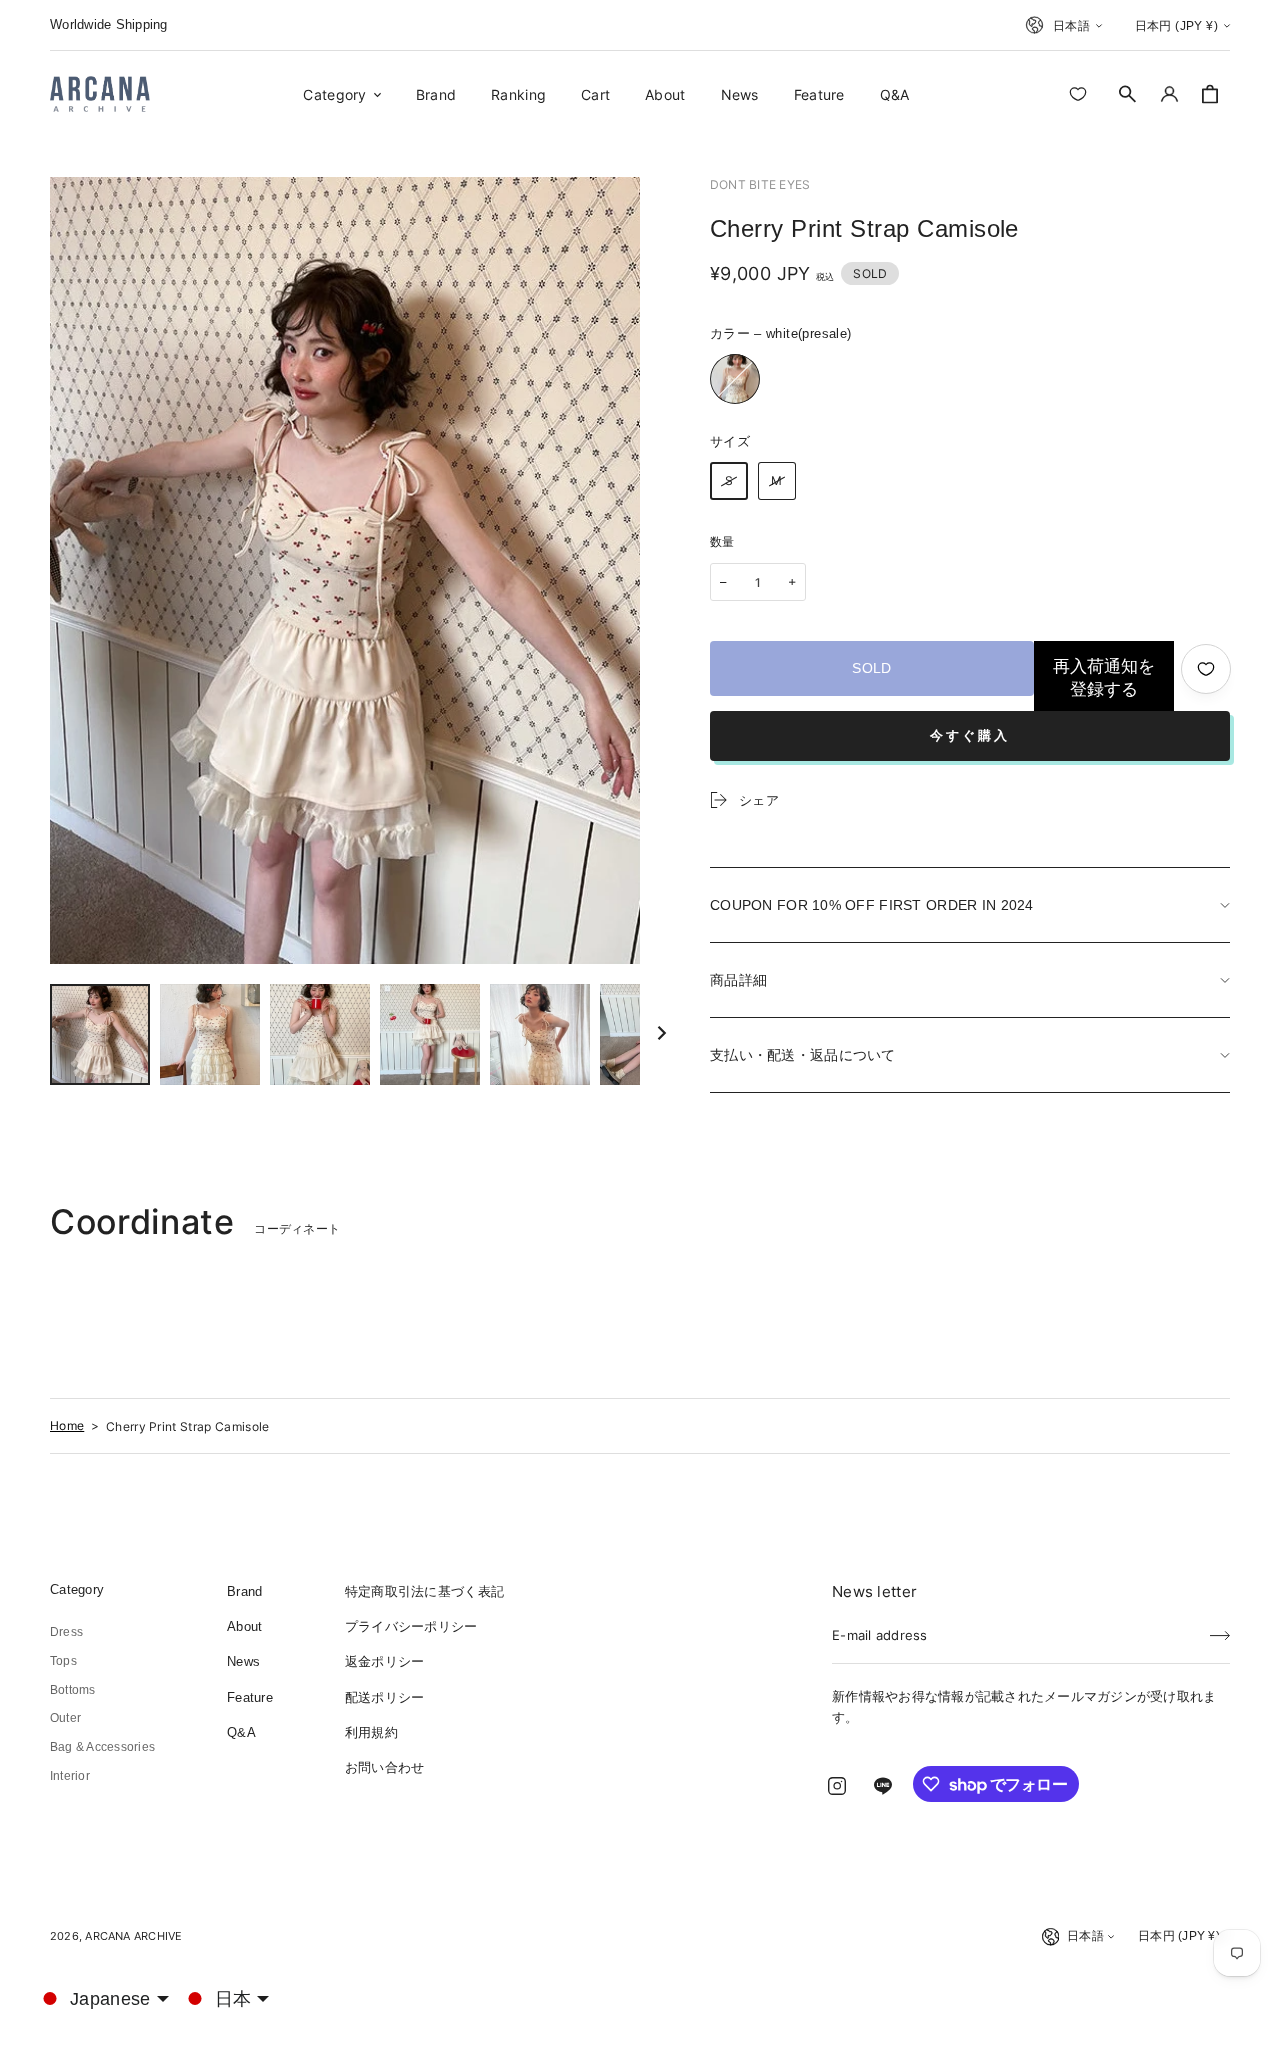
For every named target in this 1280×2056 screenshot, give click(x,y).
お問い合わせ (385, 1767)
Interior (70, 1776)
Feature (250, 1697)
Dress (66, 1632)
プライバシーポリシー (411, 1626)
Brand (244, 1591)
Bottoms (73, 1690)
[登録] (1220, 1629)
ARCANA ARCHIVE (133, 1936)
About (244, 1626)
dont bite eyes (760, 184)
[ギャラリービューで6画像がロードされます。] (540, 1034)
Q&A (241, 1732)
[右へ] (662, 1034)
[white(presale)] (735, 379)
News (243, 1661)
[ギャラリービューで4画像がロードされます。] (320, 1034)
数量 (722, 542)
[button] (1128, 94)
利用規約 (371, 1732)
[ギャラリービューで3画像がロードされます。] (210, 1034)
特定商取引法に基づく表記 (424, 1591)
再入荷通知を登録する (1104, 678)
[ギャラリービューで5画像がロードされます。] (430, 1034)
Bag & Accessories (102, 1747)
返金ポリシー (385, 1661)
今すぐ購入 (970, 735)
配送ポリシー (385, 1697)
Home (67, 1425)
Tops (63, 1661)
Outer (65, 1718)
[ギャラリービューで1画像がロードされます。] (100, 1034)
